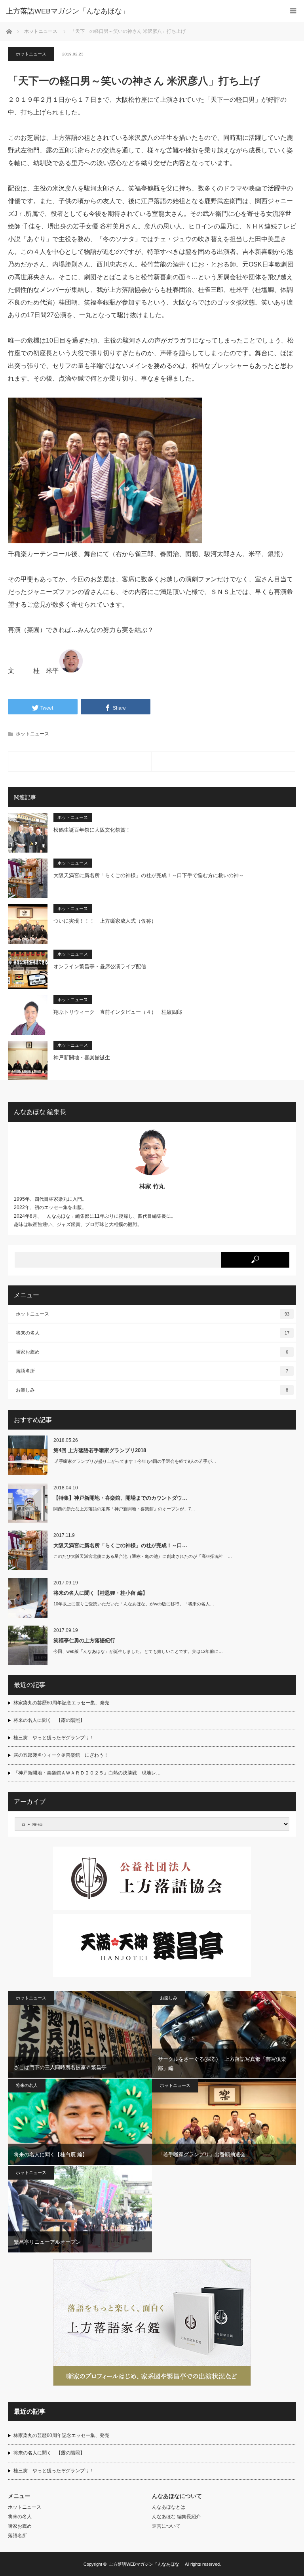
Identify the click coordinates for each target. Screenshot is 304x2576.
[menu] (293, 11)
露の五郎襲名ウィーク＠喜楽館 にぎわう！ (61, 1755)
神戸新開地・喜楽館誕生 (82, 1058)
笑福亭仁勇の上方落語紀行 (84, 1640)
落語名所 (152, 1371)
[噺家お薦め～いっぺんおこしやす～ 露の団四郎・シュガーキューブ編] (224, 762)
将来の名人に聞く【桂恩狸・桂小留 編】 (101, 1593)
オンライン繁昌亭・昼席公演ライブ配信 (100, 966)
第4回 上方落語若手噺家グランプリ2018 (100, 1450)
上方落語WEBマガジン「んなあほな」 (146, 2564)
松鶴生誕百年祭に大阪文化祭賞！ (92, 830)
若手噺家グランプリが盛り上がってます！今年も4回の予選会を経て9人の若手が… (135, 1461)
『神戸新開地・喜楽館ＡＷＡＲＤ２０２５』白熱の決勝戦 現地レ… (87, 1773)
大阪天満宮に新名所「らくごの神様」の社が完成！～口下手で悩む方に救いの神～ (149, 875)
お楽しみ (152, 1390)
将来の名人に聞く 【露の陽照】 (49, 1720)
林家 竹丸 (152, 1186)
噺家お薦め (152, 1352)
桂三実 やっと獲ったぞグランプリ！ (54, 1738)
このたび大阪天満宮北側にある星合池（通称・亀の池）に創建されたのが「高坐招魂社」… (143, 1556)
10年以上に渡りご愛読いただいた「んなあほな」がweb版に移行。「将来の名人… (134, 1604)
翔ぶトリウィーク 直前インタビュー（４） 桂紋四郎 (118, 1012)
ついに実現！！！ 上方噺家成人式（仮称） (105, 921)
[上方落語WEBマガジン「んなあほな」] (140, 11)
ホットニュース (31, 54)
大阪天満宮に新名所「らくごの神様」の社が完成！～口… (120, 1545)
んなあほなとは (169, 2507)
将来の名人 (153, 1333)
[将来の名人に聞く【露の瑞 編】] (80, 762)
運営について (166, 2526)
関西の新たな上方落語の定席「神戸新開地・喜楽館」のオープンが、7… (124, 1509)
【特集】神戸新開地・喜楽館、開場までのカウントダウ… (120, 1498)
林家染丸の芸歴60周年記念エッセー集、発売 (61, 1703)
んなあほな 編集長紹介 (176, 2517)
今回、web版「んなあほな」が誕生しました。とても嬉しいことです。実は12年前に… (138, 1651)
